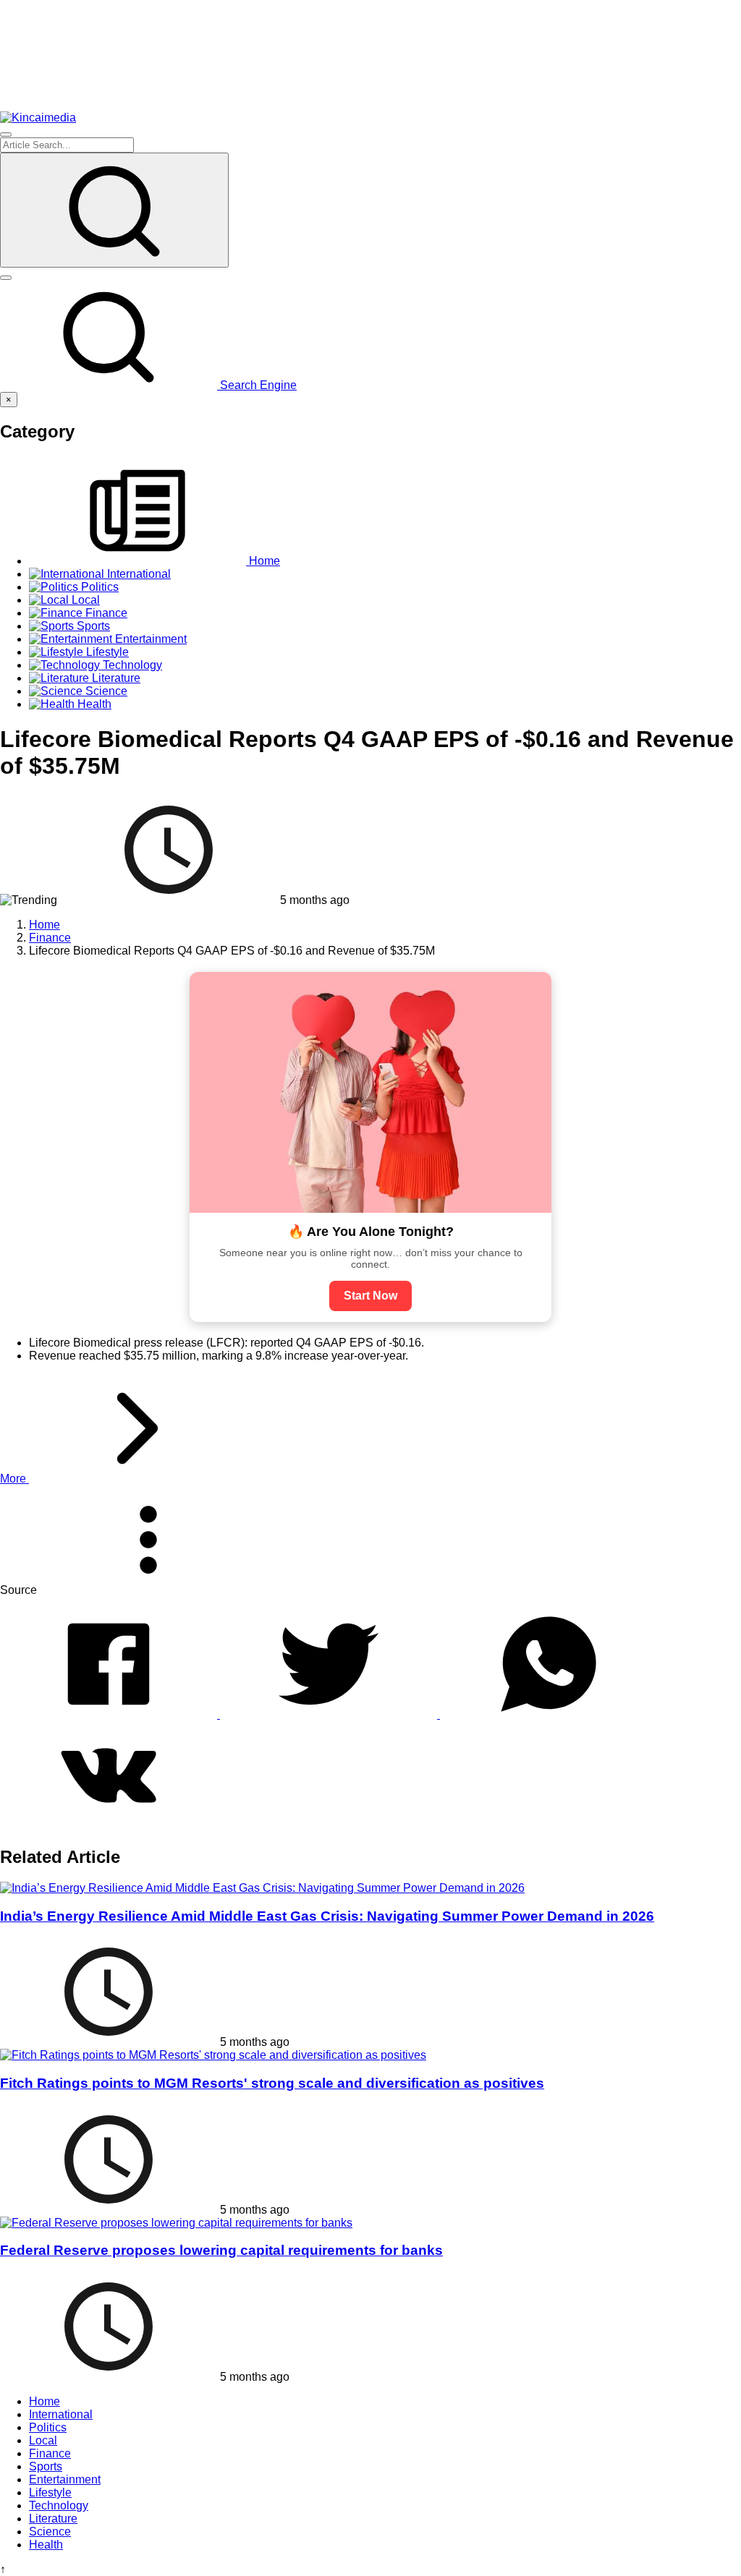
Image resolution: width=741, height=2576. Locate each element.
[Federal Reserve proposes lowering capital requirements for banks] (176, 2223)
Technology (59, 2505)
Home (45, 2401)
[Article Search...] (114, 210)
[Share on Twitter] (330, 1714)
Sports (46, 2466)
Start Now (370, 1296)
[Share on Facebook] (110, 1714)
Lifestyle (50, 2492)
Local (43, 2440)
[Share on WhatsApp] (549, 1714)
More (14, 1479)
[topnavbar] (6, 135)
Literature (53, 2519)
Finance (50, 2453)
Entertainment (65, 2479)
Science (50, 2532)
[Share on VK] (109, 1826)
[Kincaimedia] (38, 118)
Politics (48, 2427)
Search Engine (257, 385)
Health (46, 2545)
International (61, 2414)
